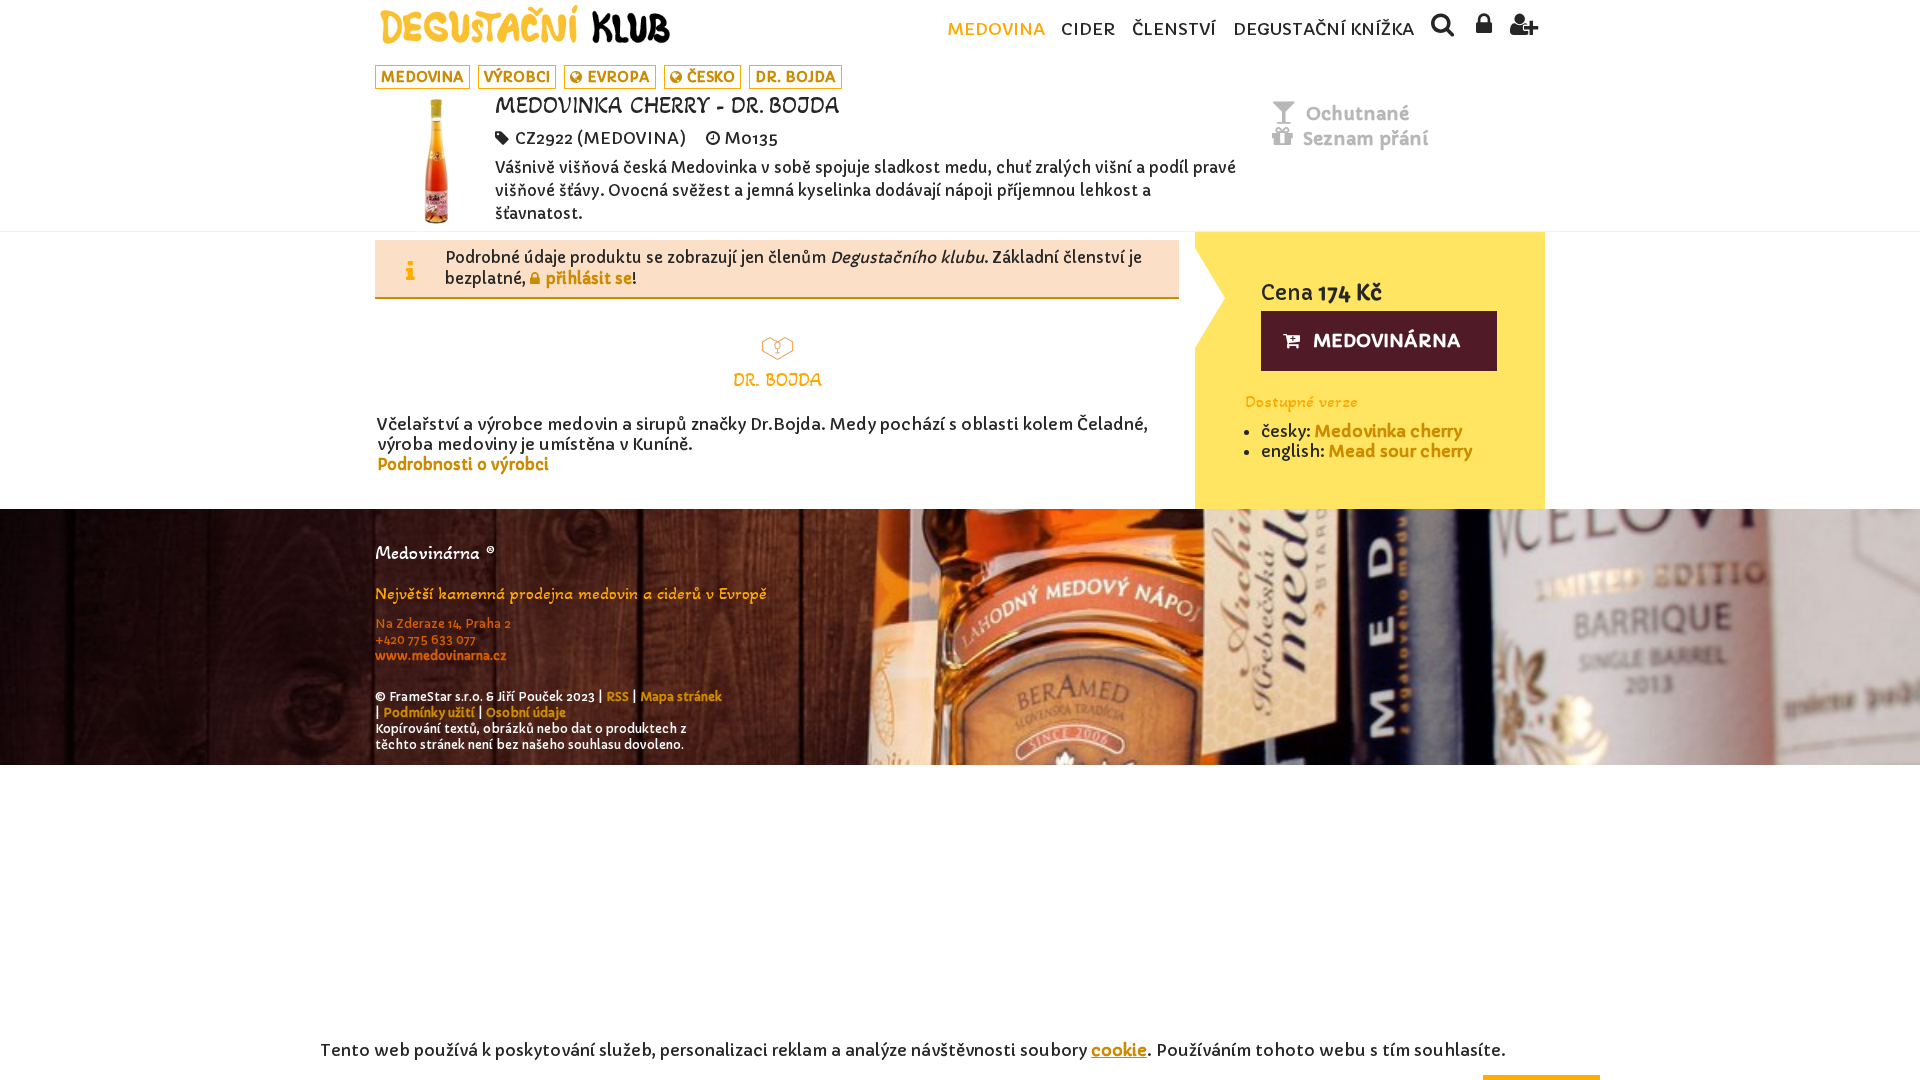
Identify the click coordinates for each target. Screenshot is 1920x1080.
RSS (617, 696)
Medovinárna (1387, 340)
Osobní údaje (526, 712)
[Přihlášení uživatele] (1483, 30)
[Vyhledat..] (1442, 30)
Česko (711, 77)
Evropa (618, 77)
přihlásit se (589, 278)
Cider (1088, 29)
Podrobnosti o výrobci (463, 464)
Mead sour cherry (1400, 451)
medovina (422, 77)
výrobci (517, 77)
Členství (1174, 29)
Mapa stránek (681, 696)
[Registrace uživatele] (1524, 30)
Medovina (996, 29)
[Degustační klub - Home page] (525, 24)
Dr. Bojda (795, 77)
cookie (1119, 1050)
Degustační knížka (1323, 29)
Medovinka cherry (1388, 431)
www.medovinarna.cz (441, 655)
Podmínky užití (429, 712)
